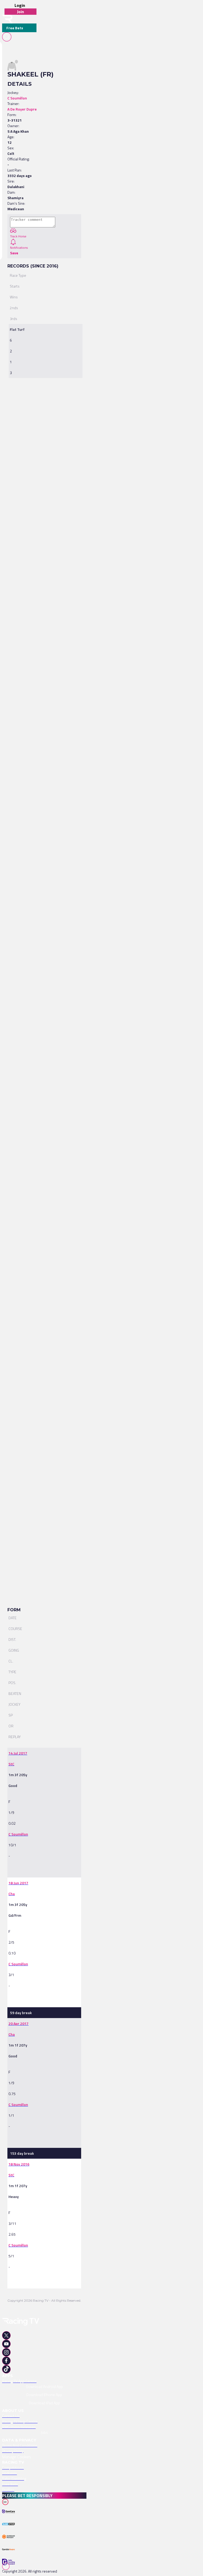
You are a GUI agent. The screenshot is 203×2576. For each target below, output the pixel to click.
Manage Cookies (17, 2457)
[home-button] (7, 19)
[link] (44, 1753)
